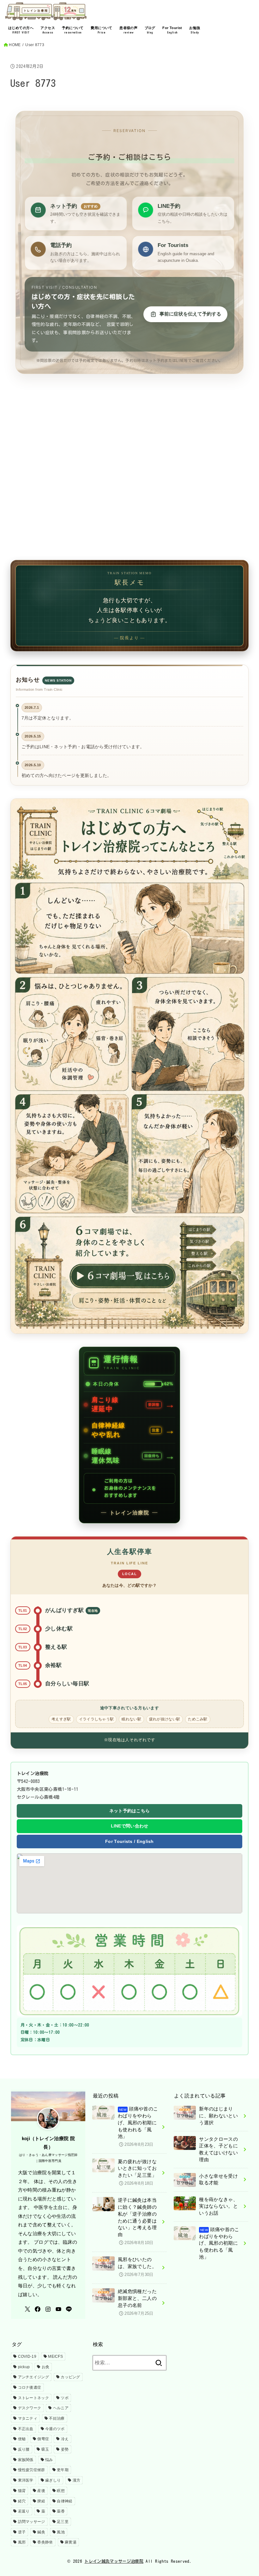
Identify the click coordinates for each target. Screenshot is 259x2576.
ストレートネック (33, 2398)
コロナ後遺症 (30, 2387)
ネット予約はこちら (130, 1811)
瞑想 (61, 2491)
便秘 (22, 2439)
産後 (41, 2491)
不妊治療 (57, 2418)
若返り (24, 2511)
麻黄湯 (71, 2542)
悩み (49, 2460)
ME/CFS (55, 2356)
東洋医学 (26, 2480)
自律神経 (65, 2501)
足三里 (63, 2522)
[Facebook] (38, 2309)
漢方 (77, 2480)
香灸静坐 (45, 2542)
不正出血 (26, 2429)
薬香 (61, 2511)
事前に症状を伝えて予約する (190, 314)
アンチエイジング (33, 2377)
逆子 (22, 2532)
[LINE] (69, 2309)
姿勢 (65, 2449)
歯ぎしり (53, 2480)
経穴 (22, 2501)
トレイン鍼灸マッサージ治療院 (114, 2561)
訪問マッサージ (32, 2522)
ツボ (65, 2398)
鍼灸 (41, 2532)
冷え (65, 2439)
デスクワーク (30, 2408)
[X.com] (27, 2309)
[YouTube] (58, 2309)
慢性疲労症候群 (32, 2470)
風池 (61, 2532)
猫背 (22, 2491)
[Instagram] (48, 2309)
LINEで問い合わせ (130, 1826)
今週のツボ (55, 2429)
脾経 (41, 2501)
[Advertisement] (129, 481)
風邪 (22, 2542)
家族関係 (26, 2460)
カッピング (70, 2377)
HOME (15, 45)
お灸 (46, 2367)
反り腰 (24, 2449)
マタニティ (28, 2418)
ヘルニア (61, 2408)
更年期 (63, 2470)
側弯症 (43, 2439)
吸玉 (45, 2449)
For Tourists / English (129, 1841)
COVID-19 (27, 2356)
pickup (24, 2367)
